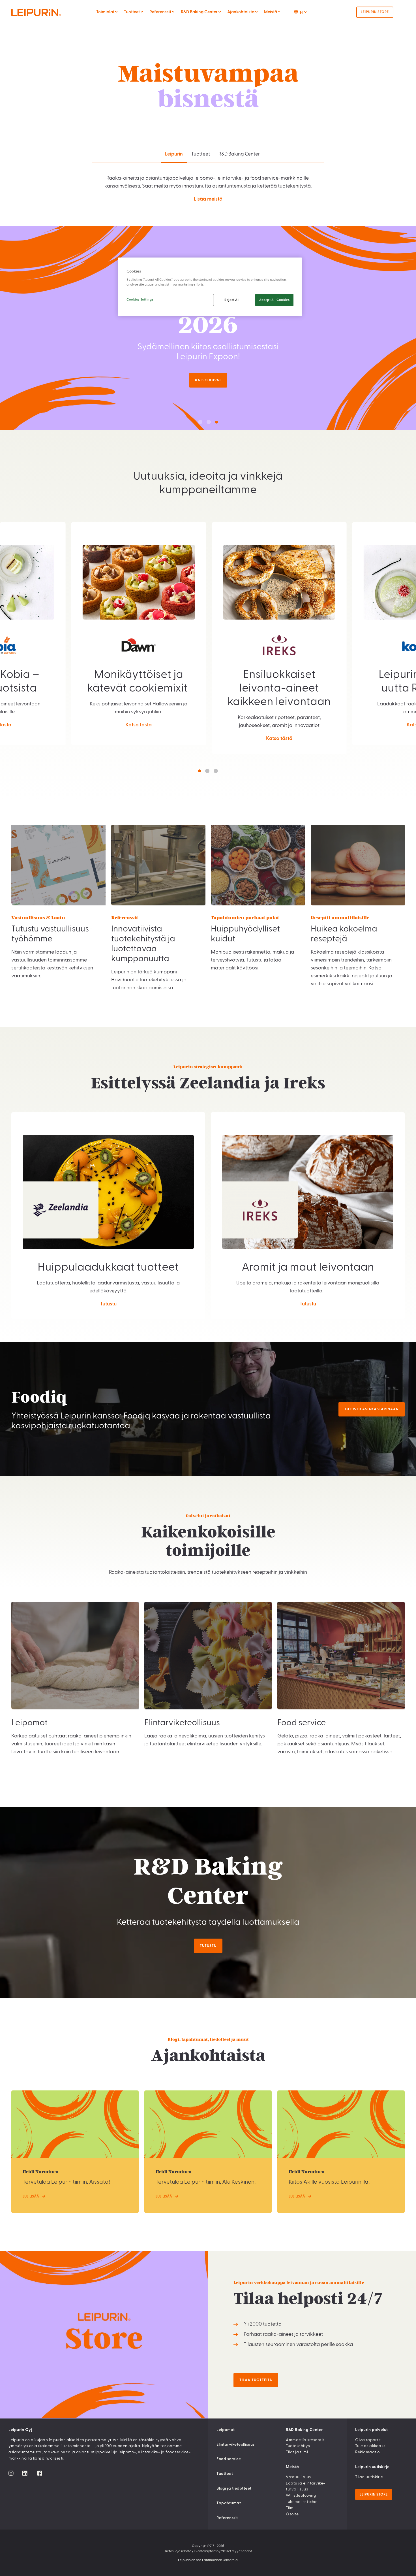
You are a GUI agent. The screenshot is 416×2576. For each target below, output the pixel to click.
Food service (229, 2459)
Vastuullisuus (298, 2477)
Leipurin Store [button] (375, 12)
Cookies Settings (140, 300)
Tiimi (290, 2508)
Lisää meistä (208, 199)
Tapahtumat (229, 2503)
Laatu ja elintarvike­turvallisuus (305, 2486)
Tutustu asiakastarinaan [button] (372, 1409)
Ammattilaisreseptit (305, 2440)
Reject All (232, 300)
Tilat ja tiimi (297, 2452)
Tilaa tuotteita (256, 2380)
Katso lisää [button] (208, 380)
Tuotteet (225, 2474)
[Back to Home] (48, 12)
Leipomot (226, 2430)
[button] (200, 422)
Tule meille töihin (302, 2502)
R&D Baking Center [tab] (239, 154)
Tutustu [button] (208, 1946)
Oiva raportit (368, 2440)
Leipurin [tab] (174, 154)
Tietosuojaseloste (178, 2551)
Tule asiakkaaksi (371, 2446)
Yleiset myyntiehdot (236, 2551)
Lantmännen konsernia (220, 2560)
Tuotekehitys (298, 2446)
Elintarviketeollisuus (236, 2445)
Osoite (292, 2514)
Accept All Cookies (274, 300)
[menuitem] (116, 12)
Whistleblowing (301, 2496)
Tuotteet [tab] (201, 154)
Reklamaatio (367, 2452)
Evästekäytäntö (206, 2551)
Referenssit (227, 2518)
